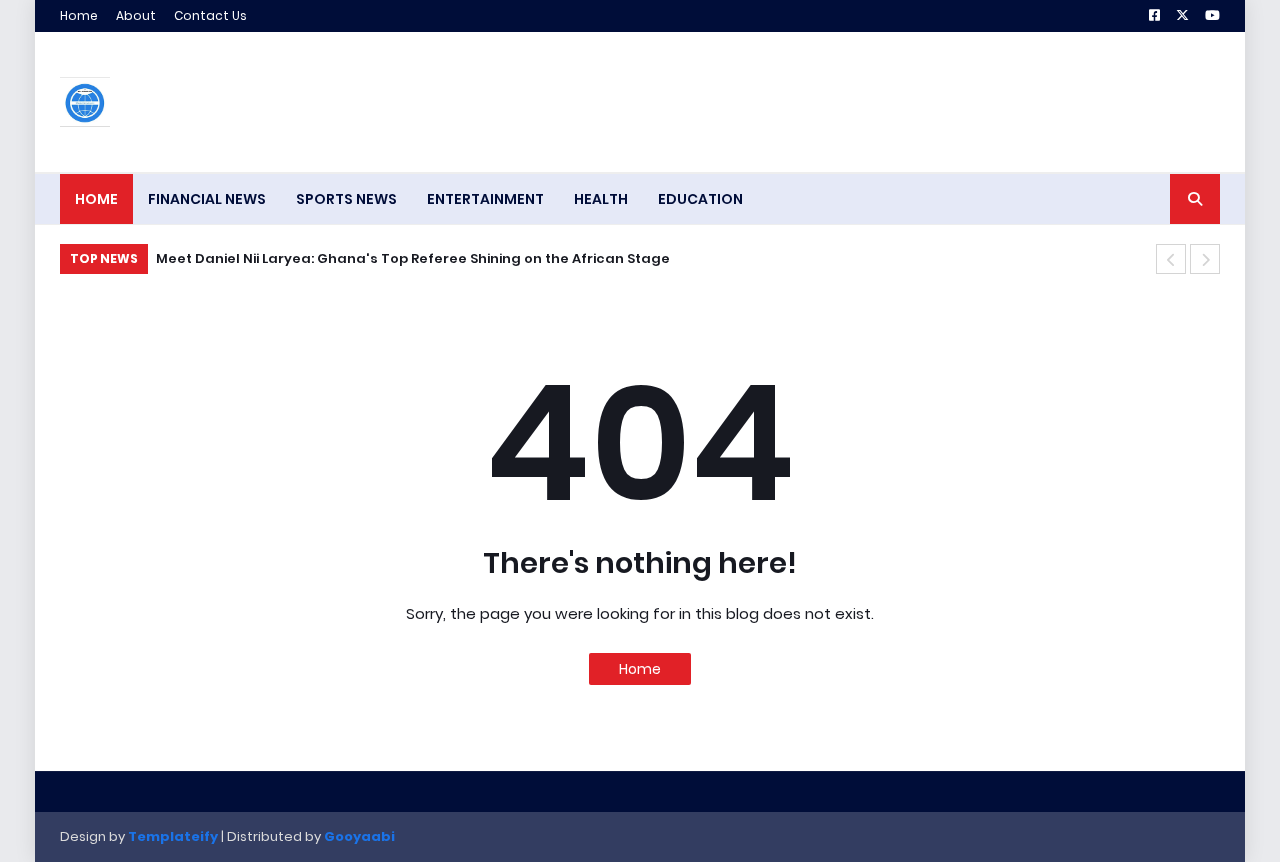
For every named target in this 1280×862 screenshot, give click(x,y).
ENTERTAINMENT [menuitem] (485, 199)
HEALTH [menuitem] (601, 199)
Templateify (173, 836)
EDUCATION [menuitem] (700, 199)
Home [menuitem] (96, 199)
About (136, 15)
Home (79, 15)
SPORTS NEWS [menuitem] (346, 199)
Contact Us (210, 15)
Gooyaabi (359, 836)
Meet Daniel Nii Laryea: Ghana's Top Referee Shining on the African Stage (413, 258)
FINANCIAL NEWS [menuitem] (207, 199)
